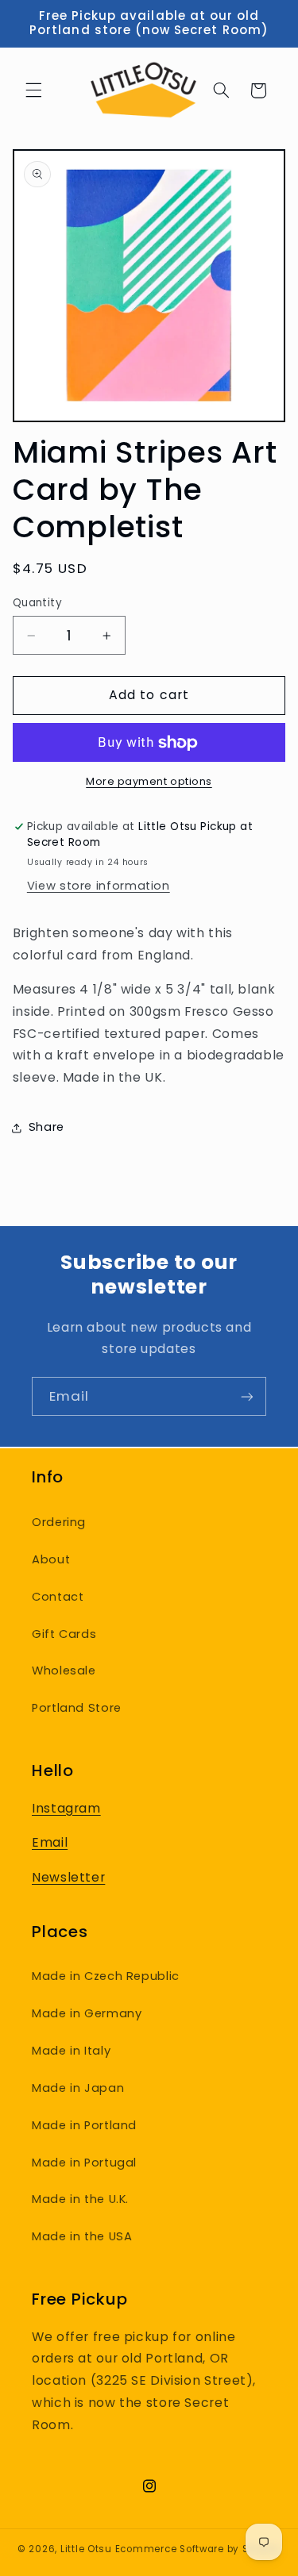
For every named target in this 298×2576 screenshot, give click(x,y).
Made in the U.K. (80, 2199)
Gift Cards (64, 1634)
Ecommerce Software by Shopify (198, 2549)
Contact (58, 1597)
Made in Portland (84, 2125)
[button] (33, 90)
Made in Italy (71, 2051)
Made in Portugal (84, 2163)
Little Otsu (86, 2549)
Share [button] (46, 1127)
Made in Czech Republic (106, 1976)
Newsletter (68, 1877)
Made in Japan (78, 2088)
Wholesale (64, 1671)
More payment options (149, 781)
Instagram (66, 1808)
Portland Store (77, 1708)
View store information (99, 886)
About (51, 1559)
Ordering (59, 1522)
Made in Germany (87, 2013)
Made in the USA (82, 2236)
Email (50, 1842)
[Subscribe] (247, 1396)
